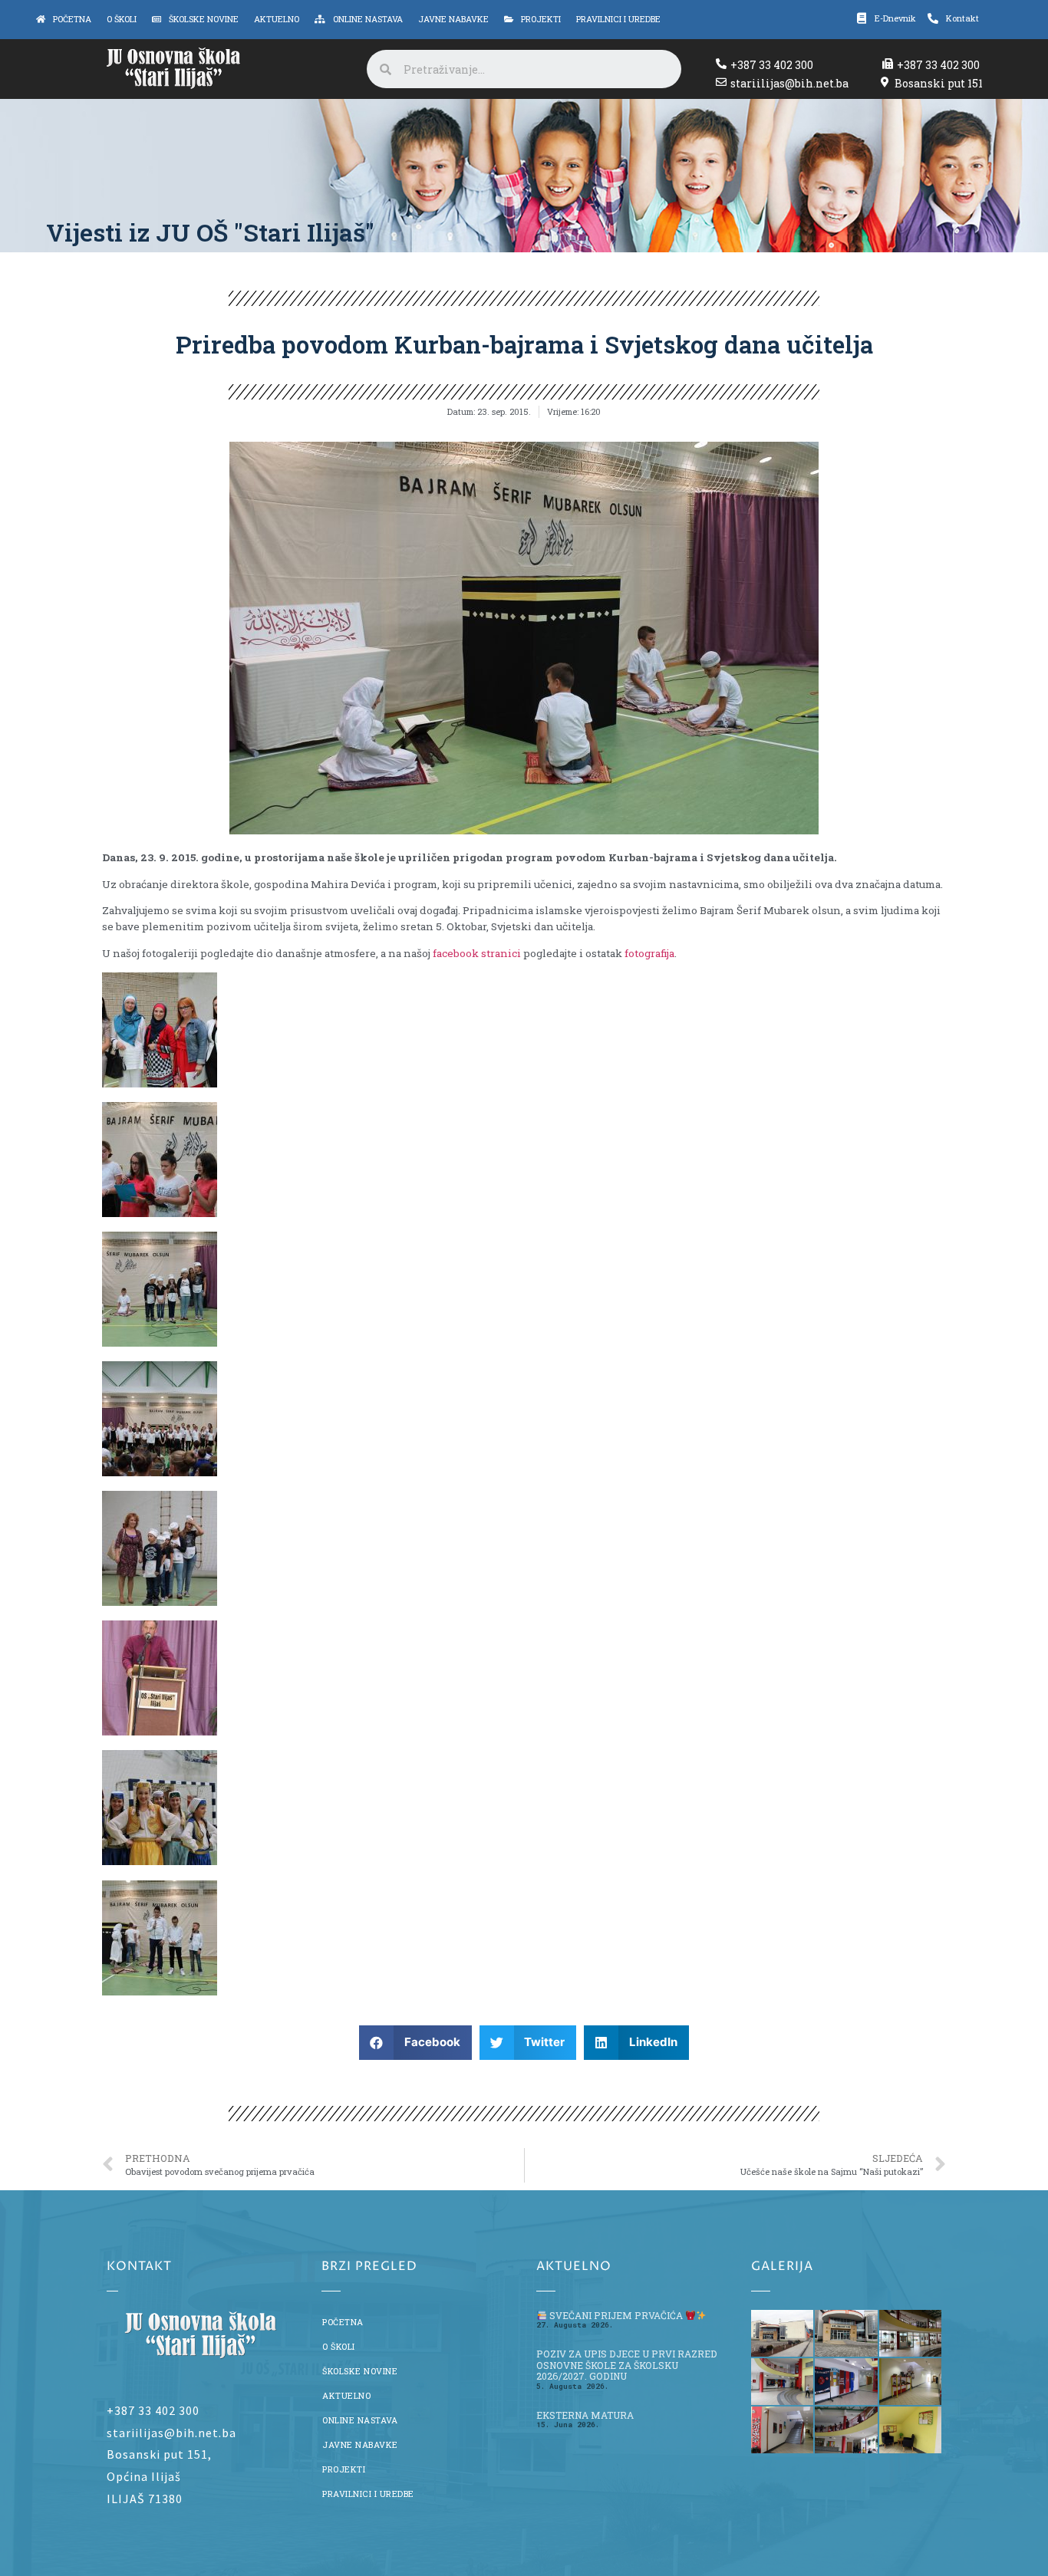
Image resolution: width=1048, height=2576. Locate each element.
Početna (343, 2322)
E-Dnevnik (895, 18)
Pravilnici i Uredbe (368, 2494)
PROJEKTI (344, 2469)
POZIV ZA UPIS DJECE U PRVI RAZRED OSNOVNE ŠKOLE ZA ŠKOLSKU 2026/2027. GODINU (627, 2365)
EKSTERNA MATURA (585, 2415)
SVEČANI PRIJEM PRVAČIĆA (616, 2315)
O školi (339, 2347)
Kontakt (962, 18)
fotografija (649, 953)
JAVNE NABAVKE (360, 2445)
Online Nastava (360, 2420)
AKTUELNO (346, 2396)
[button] (415, 2043)
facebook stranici (477, 953)
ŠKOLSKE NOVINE (360, 2371)
